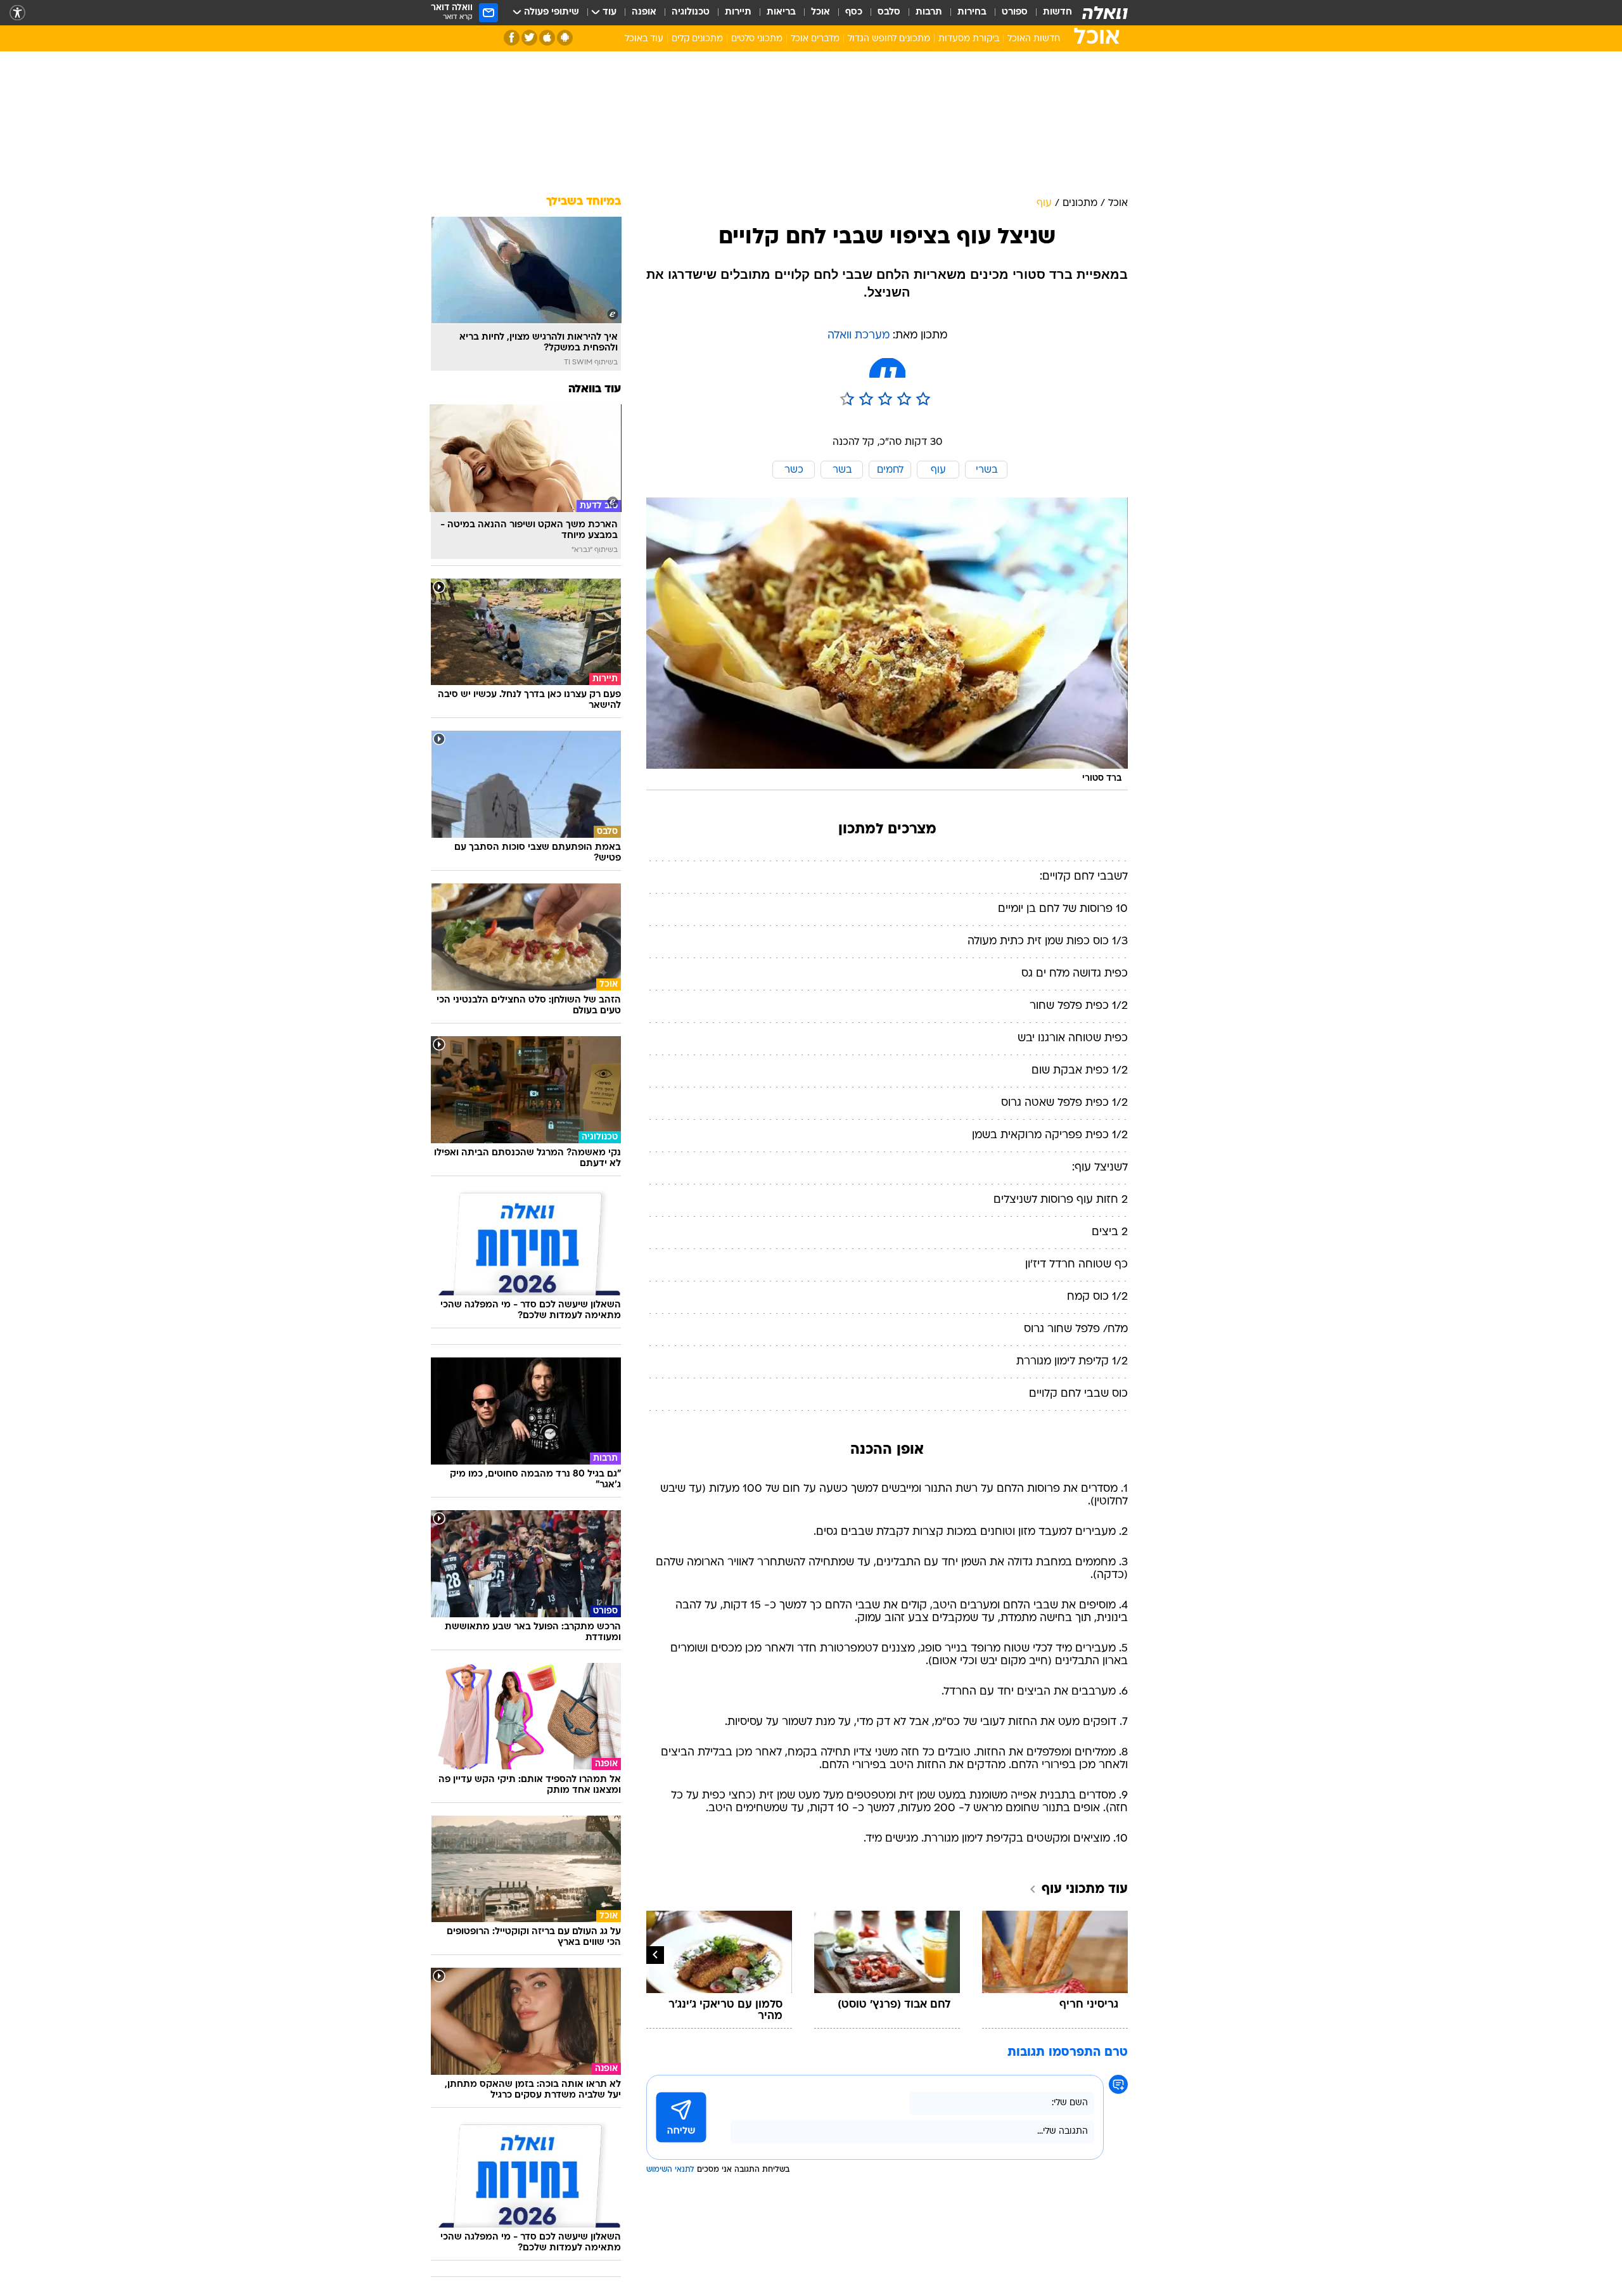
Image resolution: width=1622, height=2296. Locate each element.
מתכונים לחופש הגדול (889, 39)
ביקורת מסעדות (969, 39)
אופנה (644, 12)
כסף (854, 12)
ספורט (1015, 12)
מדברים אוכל (815, 39)
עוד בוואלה (595, 389)
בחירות (972, 12)
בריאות (781, 12)
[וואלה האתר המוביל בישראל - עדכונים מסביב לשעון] (1105, 13)
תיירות (738, 12)
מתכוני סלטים (757, 39)
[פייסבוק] (512, 38)
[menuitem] (1050, 13)
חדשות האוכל (1034, 39)
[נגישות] (17, 13)
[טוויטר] (529, 38)
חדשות (1057, 12)
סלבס (889, 12)
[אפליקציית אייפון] (547, 38)
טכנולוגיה (691, 12)
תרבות (929, 12)
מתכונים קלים (697, 39)
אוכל (821, 12)
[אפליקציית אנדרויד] (565, 38)
